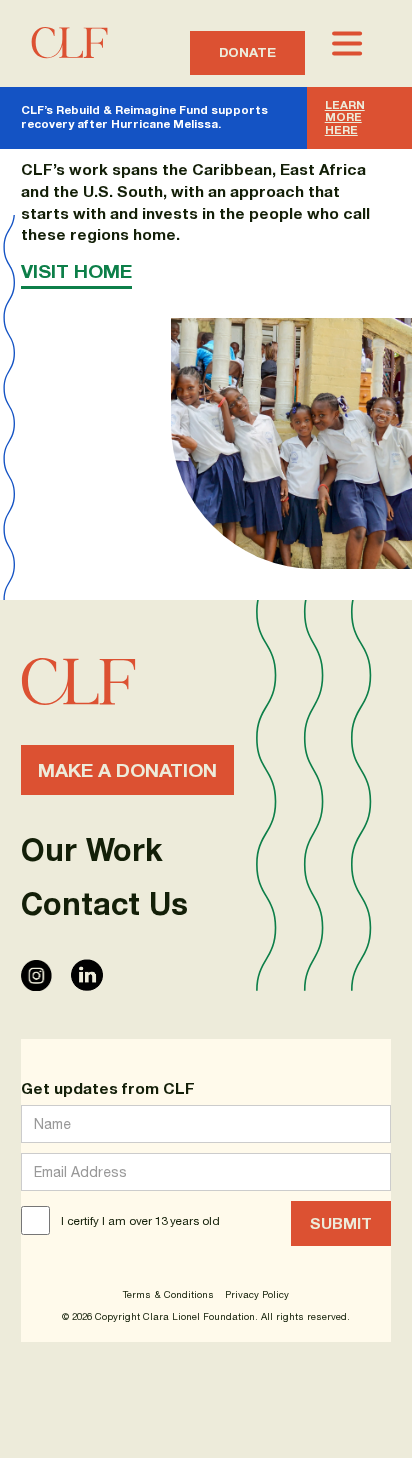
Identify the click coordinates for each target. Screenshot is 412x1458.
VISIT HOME (76, 270)
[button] (348, 43)
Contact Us (104, 904)
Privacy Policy (257, 1295)
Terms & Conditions (168, 1295)
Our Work (92, 850)
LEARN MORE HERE (345, 117)
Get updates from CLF (108, 1088)
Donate (247, 52)
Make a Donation (127, 769)
